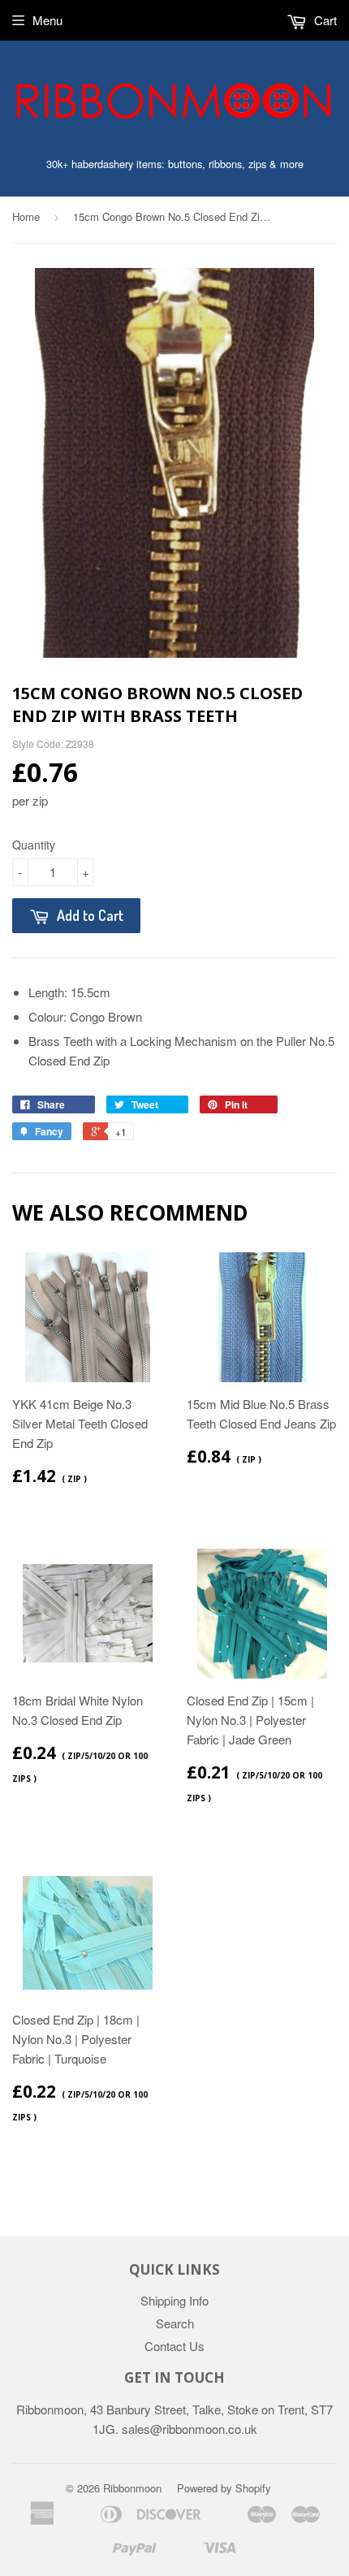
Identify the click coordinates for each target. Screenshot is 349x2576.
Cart (324, 20)
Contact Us (174, 2346)
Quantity (34, 845)
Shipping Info (174, 2300)
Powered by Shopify (224, 2488)
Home (26, 216)
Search (175, 2323)
